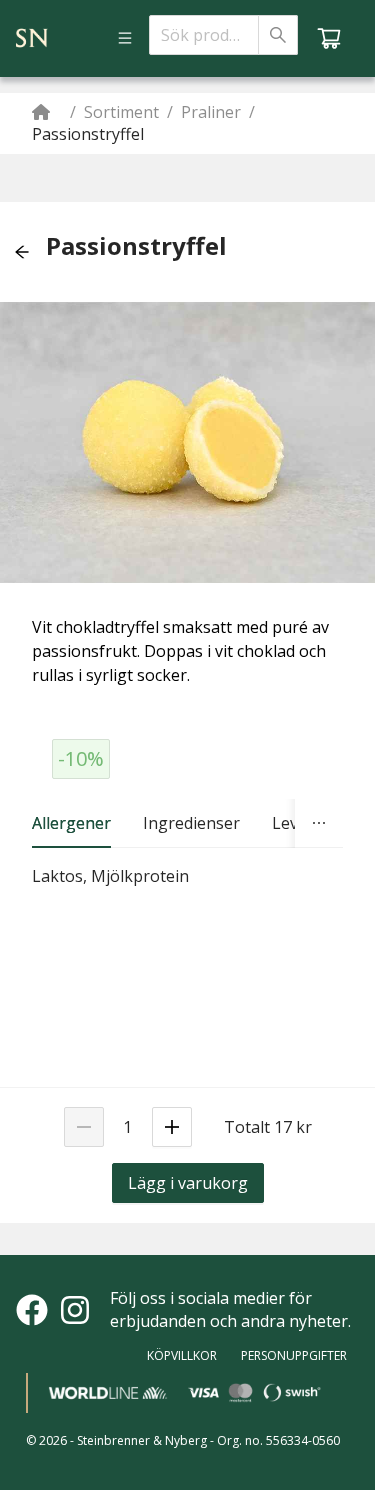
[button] (22, 252)
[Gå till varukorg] (329, 38)
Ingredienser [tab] (191, 823)
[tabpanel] (187, 876)
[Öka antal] (172, 1127)
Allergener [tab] (71, 823)
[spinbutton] (128, 1127)
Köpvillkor (182, 1355)
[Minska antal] (84, 1127)
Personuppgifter (294, 1355)
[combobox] (204, 35)
